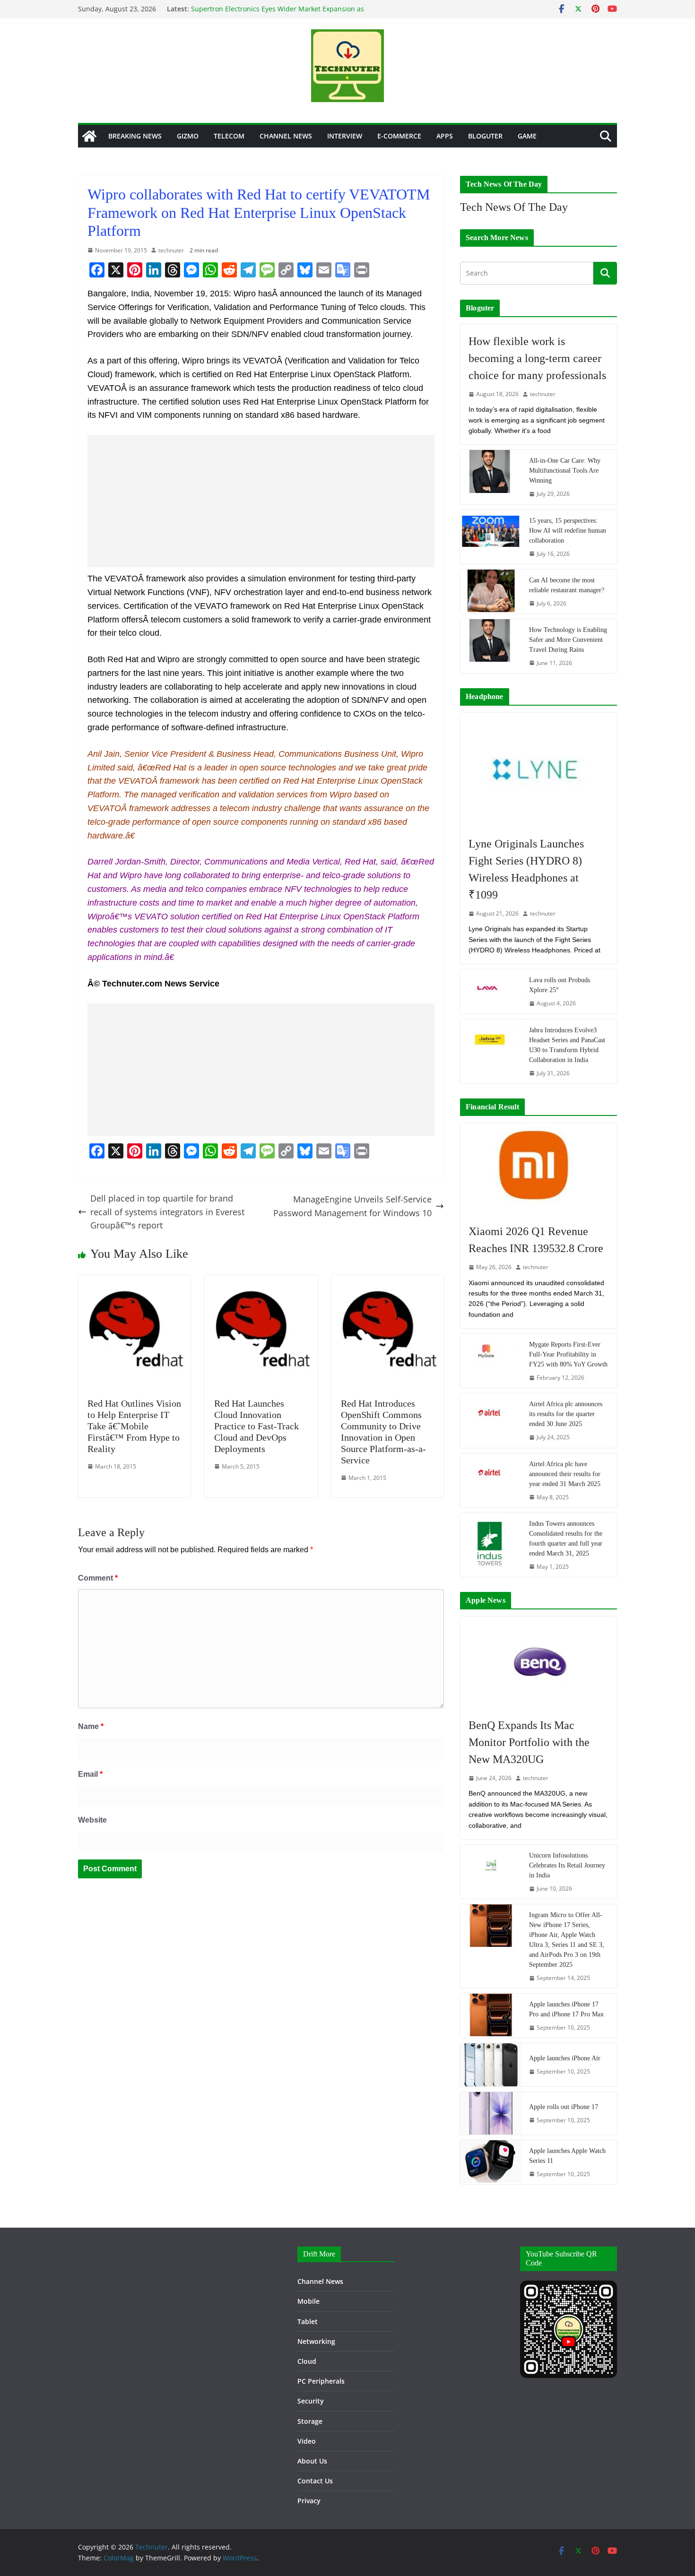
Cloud (307, 2361)
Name (91, 1726)
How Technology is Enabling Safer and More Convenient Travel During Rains (568, 640)
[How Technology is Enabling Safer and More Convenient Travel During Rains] (491, 646)
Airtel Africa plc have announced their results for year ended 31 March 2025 (565, 1474)
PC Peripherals (321, 2381)
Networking (316, 2341)
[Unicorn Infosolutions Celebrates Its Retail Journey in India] (491, 1872)
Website (92, 1820)
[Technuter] (89, 136)
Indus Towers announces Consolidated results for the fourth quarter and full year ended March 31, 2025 (566, 1539)
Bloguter (485, 136)
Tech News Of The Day (514, 207)
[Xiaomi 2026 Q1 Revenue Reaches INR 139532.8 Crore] (539, 1169)
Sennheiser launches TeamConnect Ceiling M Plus (270, 4)
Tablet (308, 2321)
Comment (98, 1578)
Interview (345, 136)
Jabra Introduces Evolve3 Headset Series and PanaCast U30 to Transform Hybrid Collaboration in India (567, 1045)
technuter (171, 250)
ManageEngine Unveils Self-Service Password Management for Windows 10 (352, 1206)
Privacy (309, 2501)
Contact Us (315, 2481)
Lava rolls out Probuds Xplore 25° (560, 985)
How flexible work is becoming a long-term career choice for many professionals (537, 358)
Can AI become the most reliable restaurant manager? (567, 585)
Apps (445, 136)
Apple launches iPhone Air (565, 2058)
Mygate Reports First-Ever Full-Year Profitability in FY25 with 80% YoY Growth (568, 1354)
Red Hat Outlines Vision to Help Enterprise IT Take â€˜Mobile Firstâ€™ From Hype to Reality (134, 1426)
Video (307, 2441)
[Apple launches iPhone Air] (491, 2065)
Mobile (308, 2301)
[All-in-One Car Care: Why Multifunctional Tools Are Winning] (491, 477)
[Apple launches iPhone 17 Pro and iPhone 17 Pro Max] (491, 2016)
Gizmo (188, 136)
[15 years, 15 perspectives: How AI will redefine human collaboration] (491, 537)
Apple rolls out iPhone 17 (564, 2107)
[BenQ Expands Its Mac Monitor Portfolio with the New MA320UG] (539, 1662)
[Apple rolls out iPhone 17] (491, 2113)
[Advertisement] (261, 501)
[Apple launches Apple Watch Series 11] (491, 2162)
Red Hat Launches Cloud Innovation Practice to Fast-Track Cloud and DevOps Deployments (256, 1426)
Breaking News (135, 136)
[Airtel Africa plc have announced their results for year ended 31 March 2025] (491, 1480)
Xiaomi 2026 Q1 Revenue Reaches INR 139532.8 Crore (536, 1240)
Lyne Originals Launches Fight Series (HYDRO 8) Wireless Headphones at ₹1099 (526, 869)
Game (527, 136)
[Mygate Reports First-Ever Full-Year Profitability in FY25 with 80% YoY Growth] (491, 1361)
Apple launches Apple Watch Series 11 (567, 2156)
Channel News (286, 136)
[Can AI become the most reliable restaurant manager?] (491, 592)
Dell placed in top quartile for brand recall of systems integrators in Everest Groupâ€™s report (167, 1212)
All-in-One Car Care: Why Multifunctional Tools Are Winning (565, 471)
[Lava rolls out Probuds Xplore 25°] (491, 991)
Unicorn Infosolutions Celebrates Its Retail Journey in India (567, 1865)
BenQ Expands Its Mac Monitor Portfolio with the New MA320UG (529, 1742)
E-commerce (399, 136)
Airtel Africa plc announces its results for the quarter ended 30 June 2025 (566, 1414)
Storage (310, 2421)
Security (311, 2401)
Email (90, 1774)
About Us (312, 2461)
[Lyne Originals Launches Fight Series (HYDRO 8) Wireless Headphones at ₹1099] (539, 770)
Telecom (229, 136)
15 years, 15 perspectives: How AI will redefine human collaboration (568, 531)
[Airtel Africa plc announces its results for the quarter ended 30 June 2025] (491, 1420)
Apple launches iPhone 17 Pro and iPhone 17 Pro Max (566, 2009)
